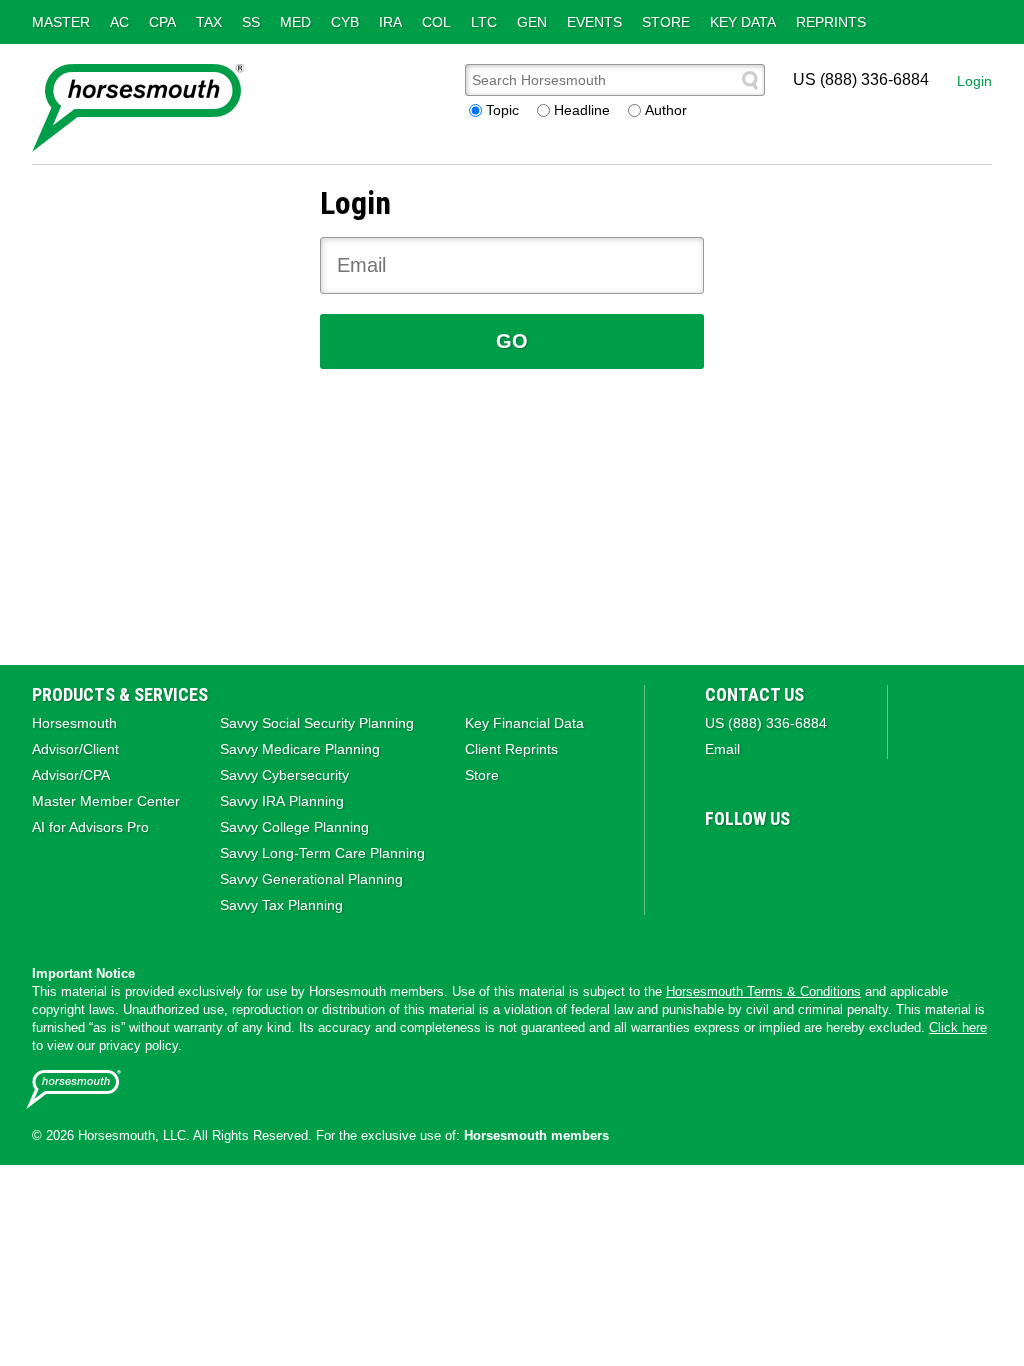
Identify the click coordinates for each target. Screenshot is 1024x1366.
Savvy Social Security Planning (317, 723)
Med (295, 22)
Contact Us (754, 694)
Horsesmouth (74, 723)
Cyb (345, 22)
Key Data (743, 22)
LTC (484, 22)
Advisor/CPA (71, 775)
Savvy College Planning (294, 827)
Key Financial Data (524, 723)
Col (436, 22)
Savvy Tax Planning (281, 905)
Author (666, 110)
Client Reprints (511, 749)
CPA (162, 22)
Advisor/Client (75, 749)
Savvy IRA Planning (282, 801)
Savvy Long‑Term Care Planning (322, 853)
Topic (502, 110)
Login (974, 81)
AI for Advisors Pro (90, 827)
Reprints (831, 22)
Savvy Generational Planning (311, 879)
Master (61, 22)
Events (594, 22)
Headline (582, 110)
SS (251, 22)
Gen (532, 22)
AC (119, 22)
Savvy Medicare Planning (300, 749)
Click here (958, 1027)
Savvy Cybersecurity (284, 775)
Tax (209, 22)
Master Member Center (106, 801)
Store (666, 22)
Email (722, 749)
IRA (390, 22)
